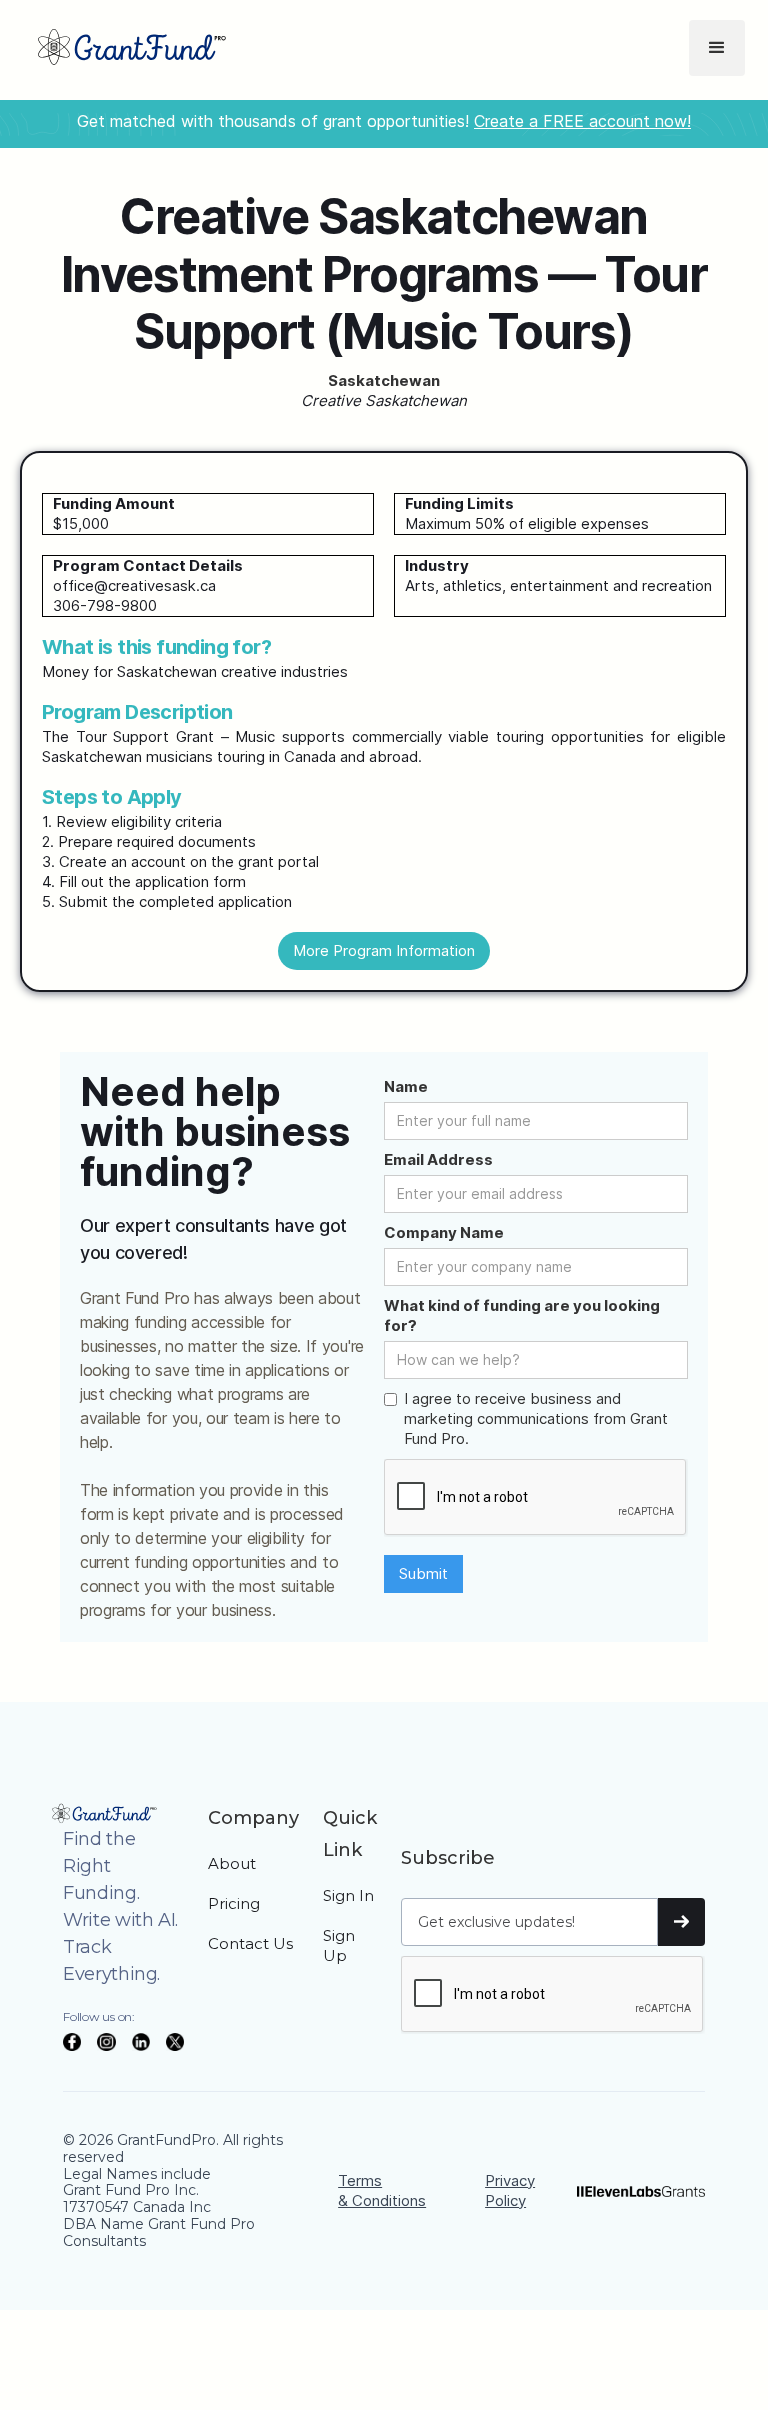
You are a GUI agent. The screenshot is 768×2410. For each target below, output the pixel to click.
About (232, 1863)
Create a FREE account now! (582, 121)
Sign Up (339, 1945)
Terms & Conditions (382, 2190)
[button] (717, 48)
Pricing (234, 1903)
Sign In (348, 1895)
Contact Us (250, 1943)
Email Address (438, 1159)
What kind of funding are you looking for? (522, 1315)
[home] (132, 48)
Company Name (444, 1232)
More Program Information (384, 950)
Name (406, 1086)
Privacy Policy (510, 2190)
